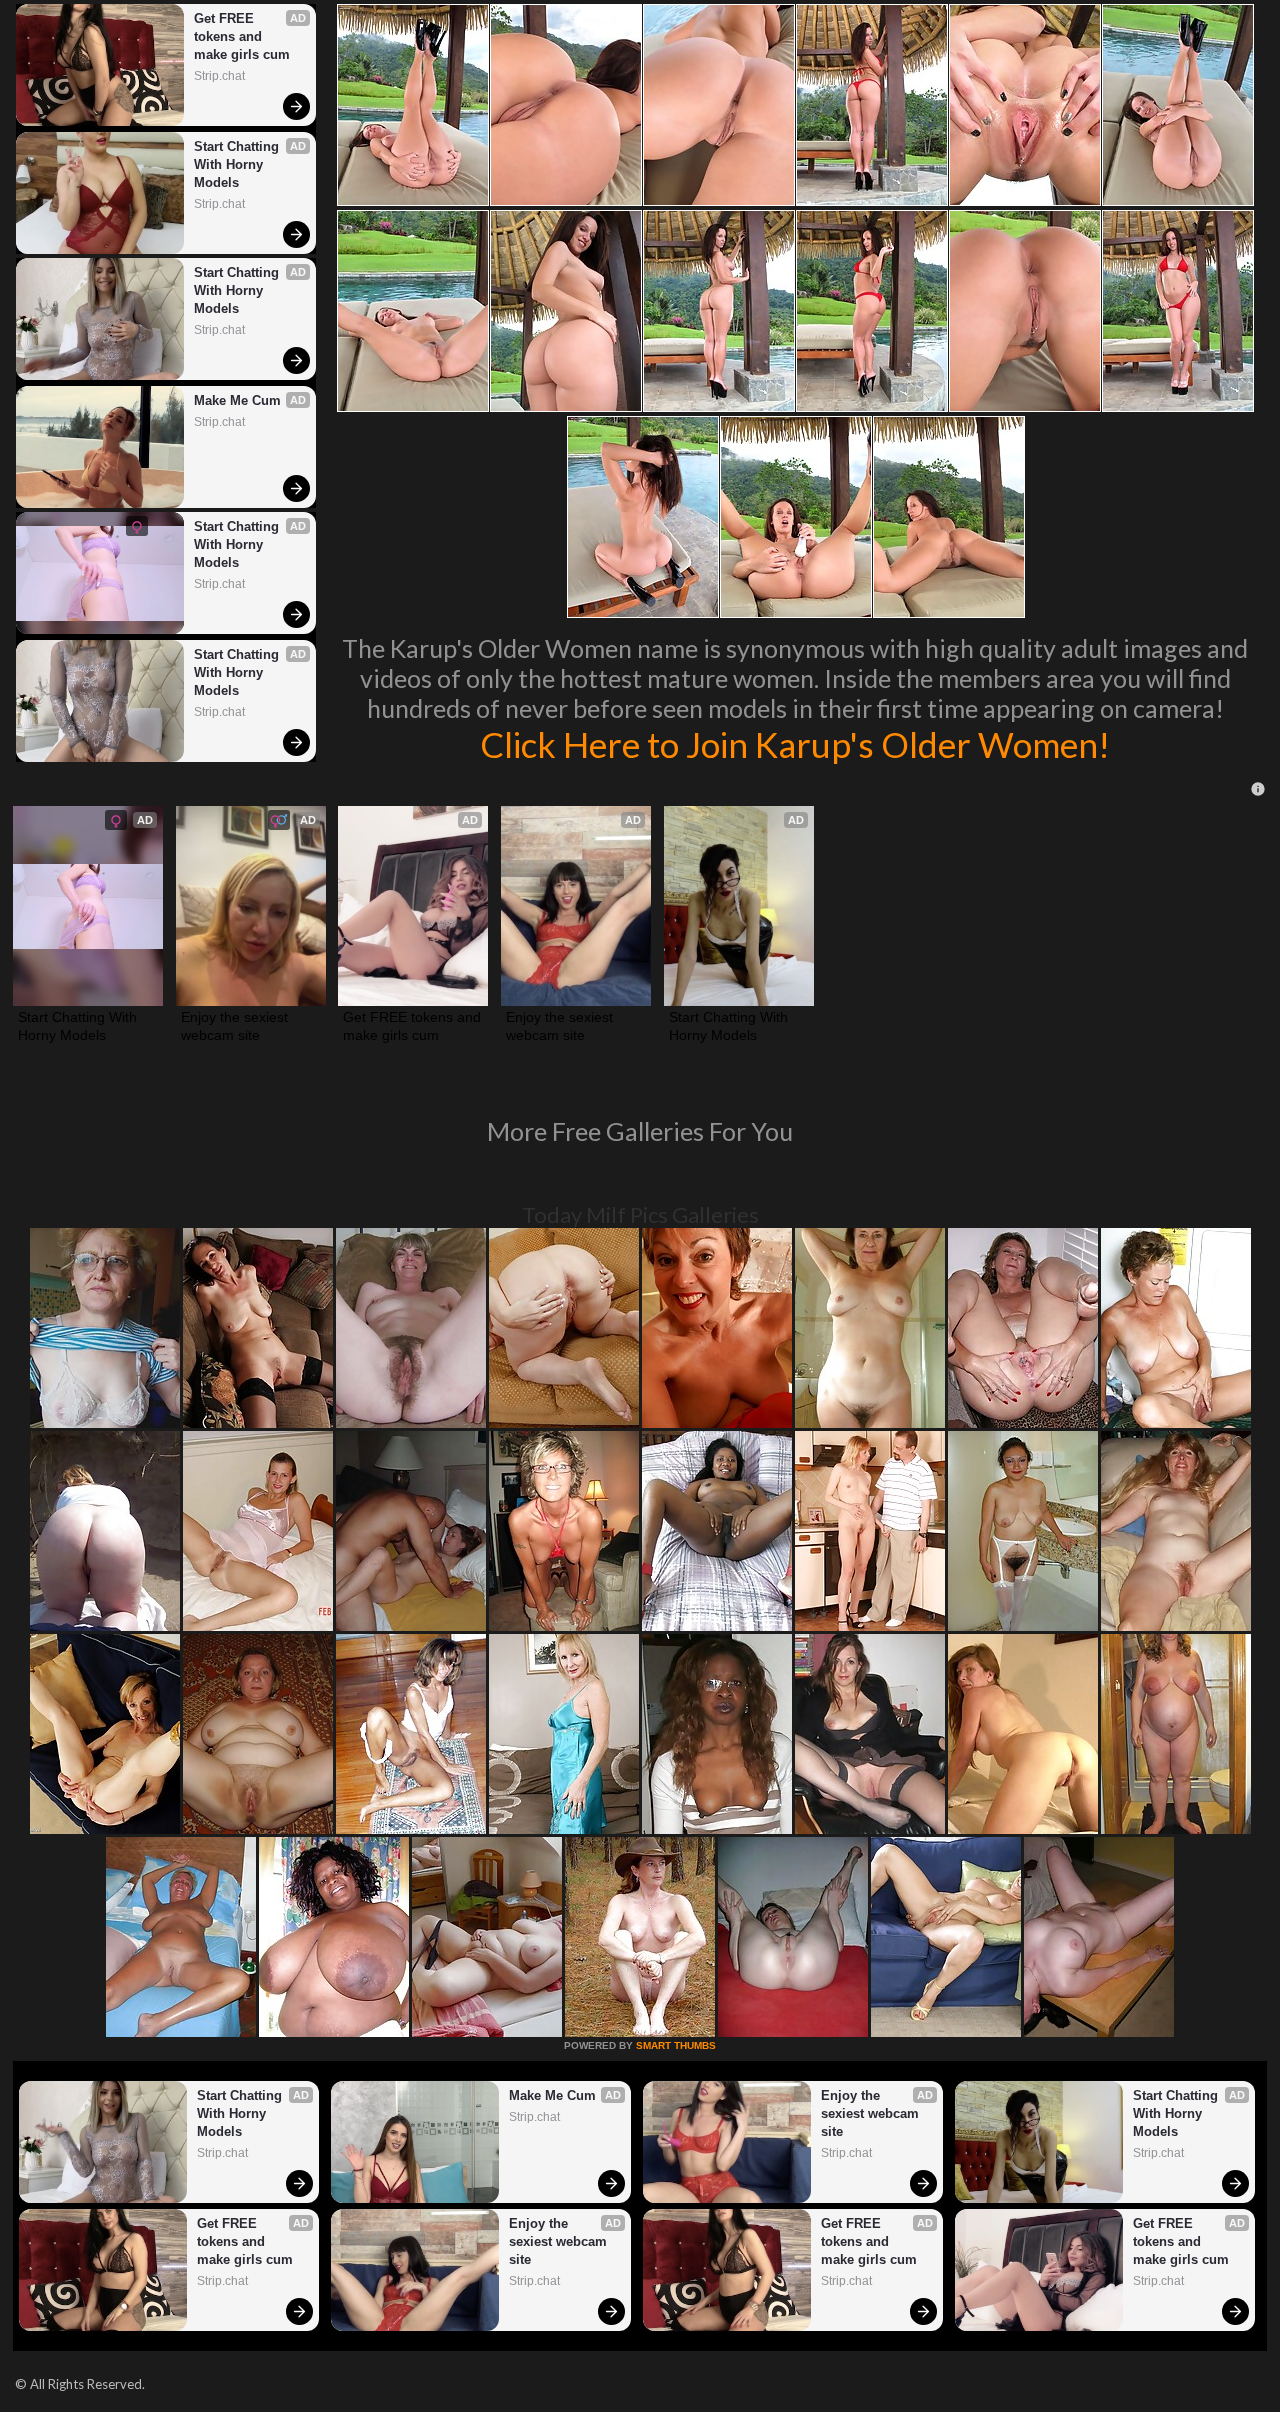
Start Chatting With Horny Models (238, 164)
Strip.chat (219, 76)
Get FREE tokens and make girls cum (242, 36)
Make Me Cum (237, 400)
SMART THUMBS (676, 2045)
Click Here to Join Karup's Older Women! (795, 744)
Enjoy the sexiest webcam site (236, 1026)
